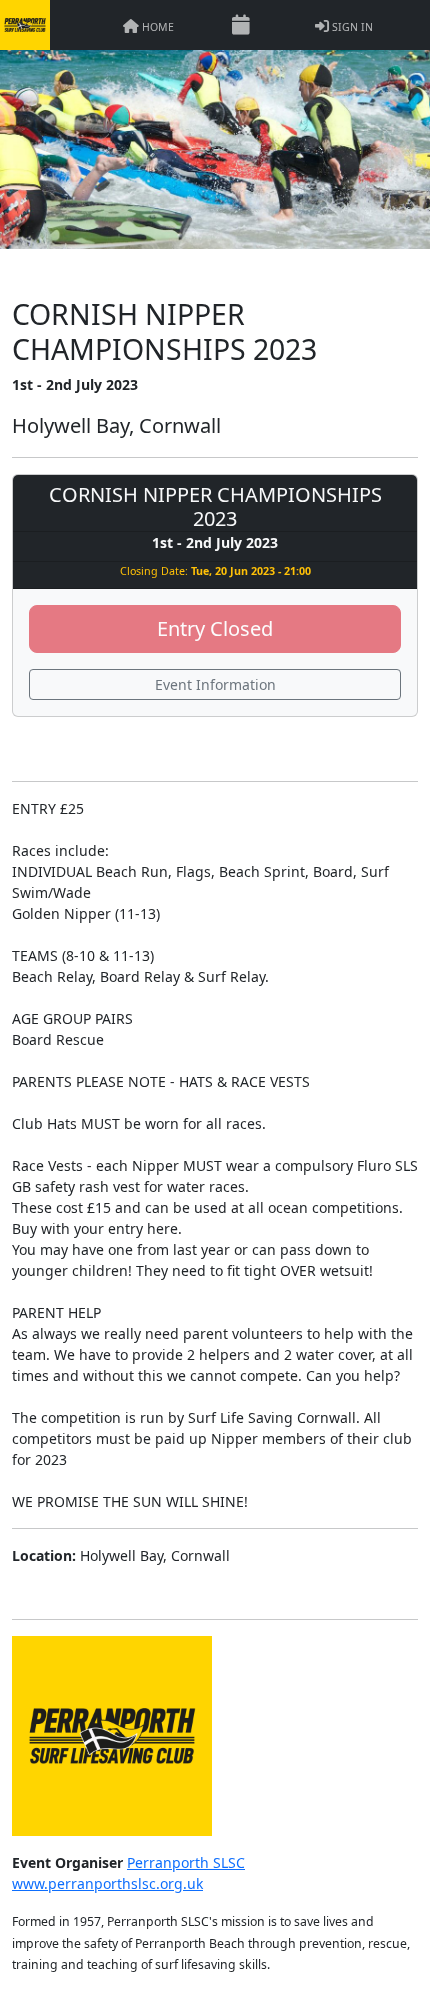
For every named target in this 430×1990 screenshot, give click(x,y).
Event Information (215, 684)
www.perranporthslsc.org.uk (107, 1883)
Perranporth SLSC (186, 1862)
